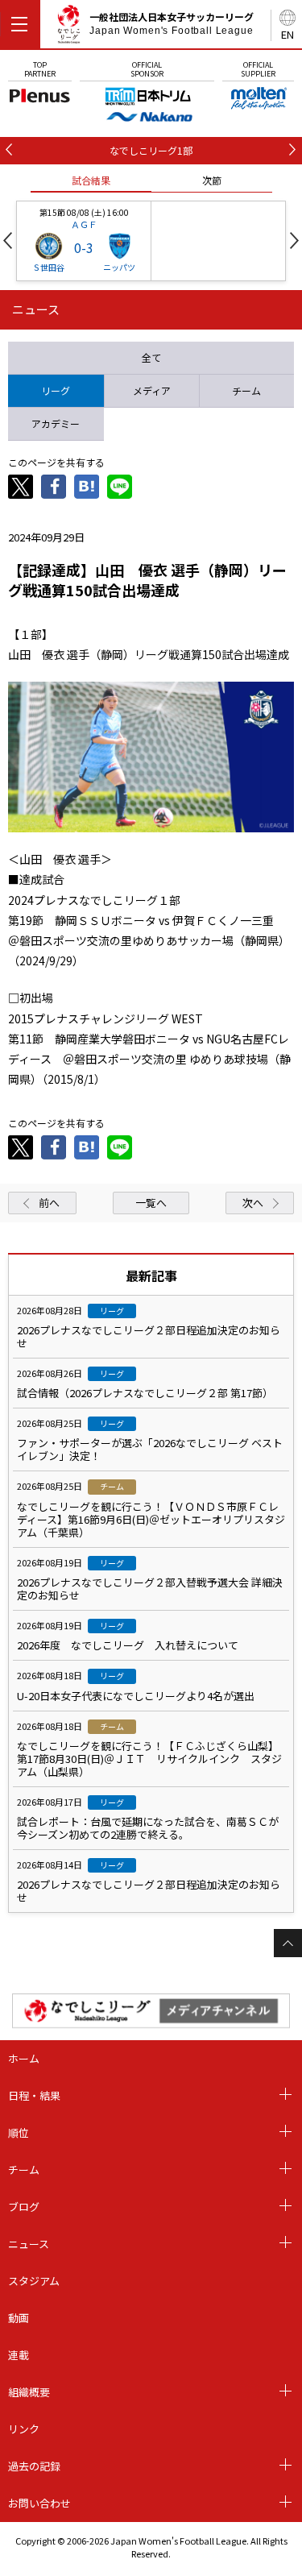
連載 (19, 2355)
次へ (253, 1203)
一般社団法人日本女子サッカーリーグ (172, 23)
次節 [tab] (212, 180)
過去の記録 (34, 2466)
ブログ (24, 2207)
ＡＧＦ (84, 224)
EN (288, 34)
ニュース (29, 2244)
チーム (24, 2169)
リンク (24, 2429)
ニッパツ (119, 267)
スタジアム (34, 2281)
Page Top (288, 1943)
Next (294, 241)
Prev (8, 241)
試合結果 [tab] (91, 180)
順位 (19, 2132)
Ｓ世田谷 (48, 267)
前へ (49, 1203)
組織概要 (29, 2392)
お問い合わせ (39, 2503)
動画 (19, 2318)
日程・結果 (34, 2095)
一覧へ (151, 1203)
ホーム (24, 2058)
